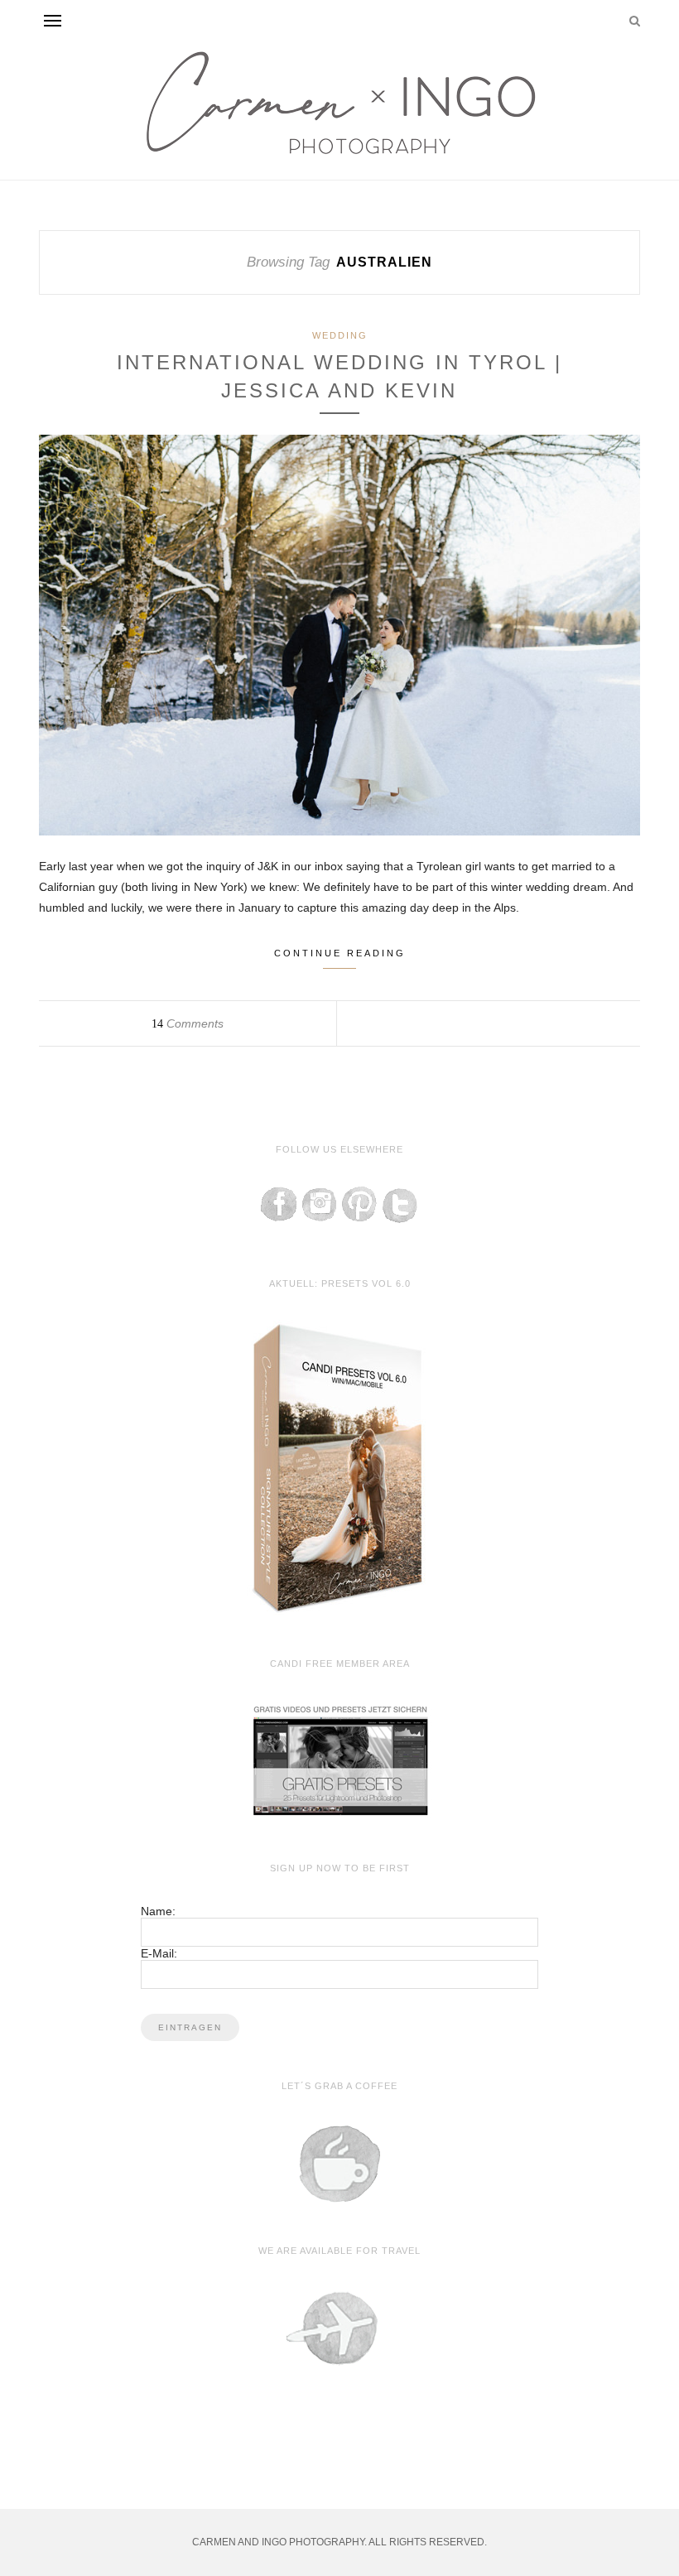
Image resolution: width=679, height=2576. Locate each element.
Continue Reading (340, 953)
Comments (188, 1023)
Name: (158, 1911)
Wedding (340, 335)
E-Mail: (159, 1953)
